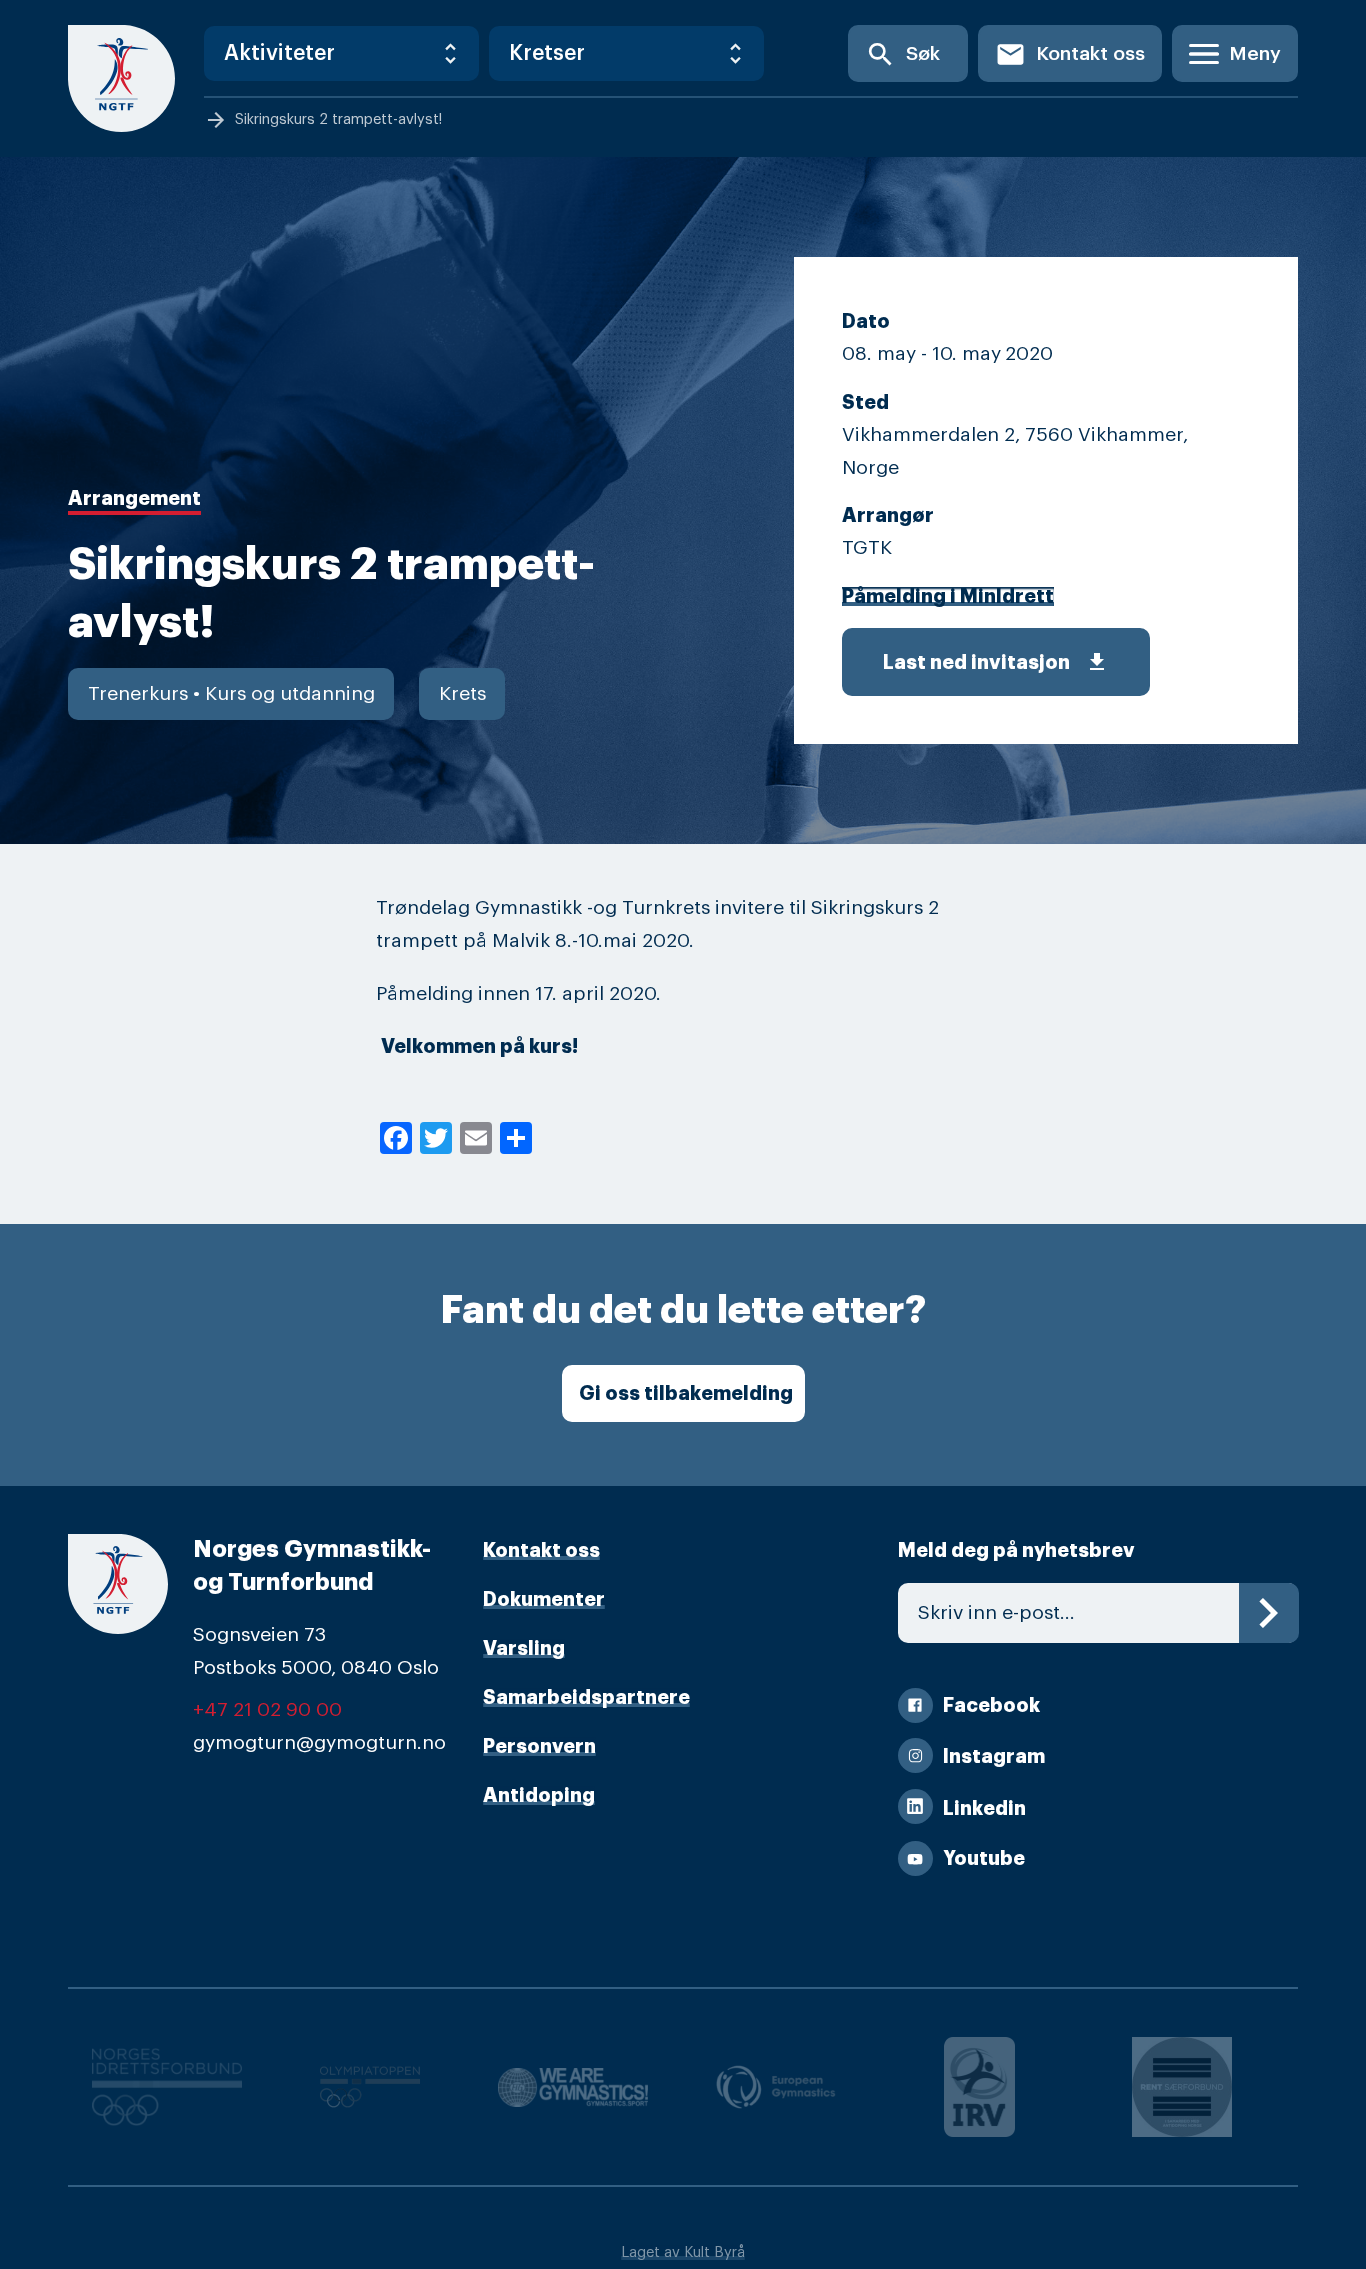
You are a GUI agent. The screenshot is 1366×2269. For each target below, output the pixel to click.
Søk (902, 54)
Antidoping (539, 1795)
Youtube (984, 1858)
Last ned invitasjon (996, 662)
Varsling (524, 1648)
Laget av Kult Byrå (683, 2252)
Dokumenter (544, 1599)
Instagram (994, 1756)
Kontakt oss (1070, 54)
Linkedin (984, 1808)
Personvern (539, 1746)
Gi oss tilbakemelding (686, 1393)
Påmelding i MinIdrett (948, 596)
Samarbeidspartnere (586, 1697)
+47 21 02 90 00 (267, 1710)
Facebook (991, 1705)
